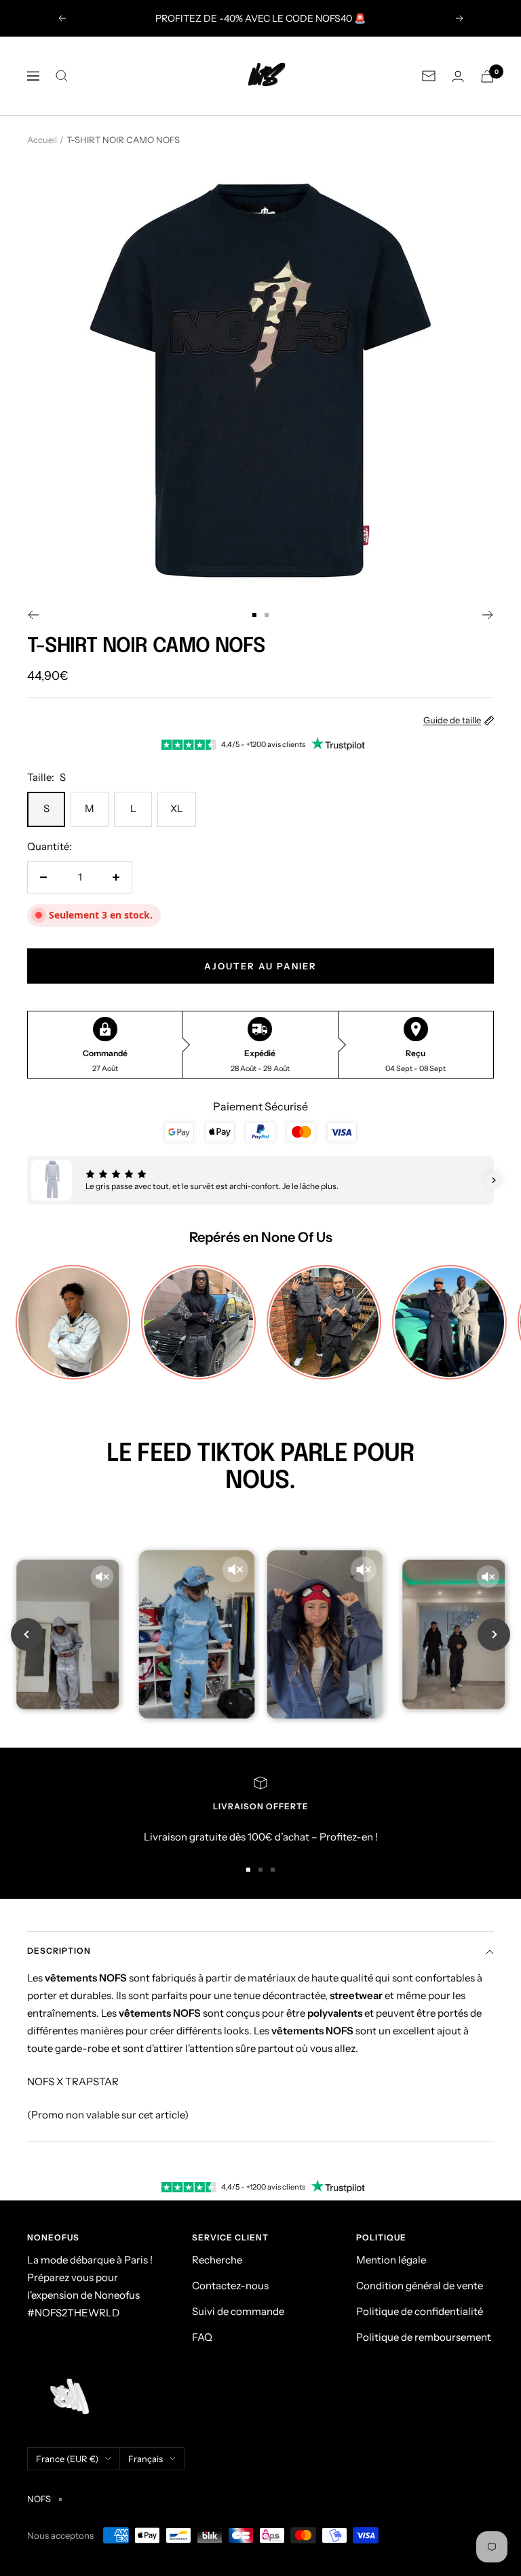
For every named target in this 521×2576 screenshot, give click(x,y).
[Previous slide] (27, 1634)
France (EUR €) (67, 2459)
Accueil (42, 140)
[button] (27, 1180)
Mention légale (391, 2260)
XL (177, 808)
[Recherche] (62, 76)
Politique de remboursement (424, 2337)
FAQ (202, 2337)
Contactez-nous (230, 2286)
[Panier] (487, 76)
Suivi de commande (238, 2311)
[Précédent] (33, 615)
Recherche (217, 2260)
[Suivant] (488, 615)
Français (146, 2459)
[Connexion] (458, 76)
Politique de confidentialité (420, 2311)
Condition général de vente (420, 2286)
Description (59, 1951)
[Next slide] (494, 1634)
